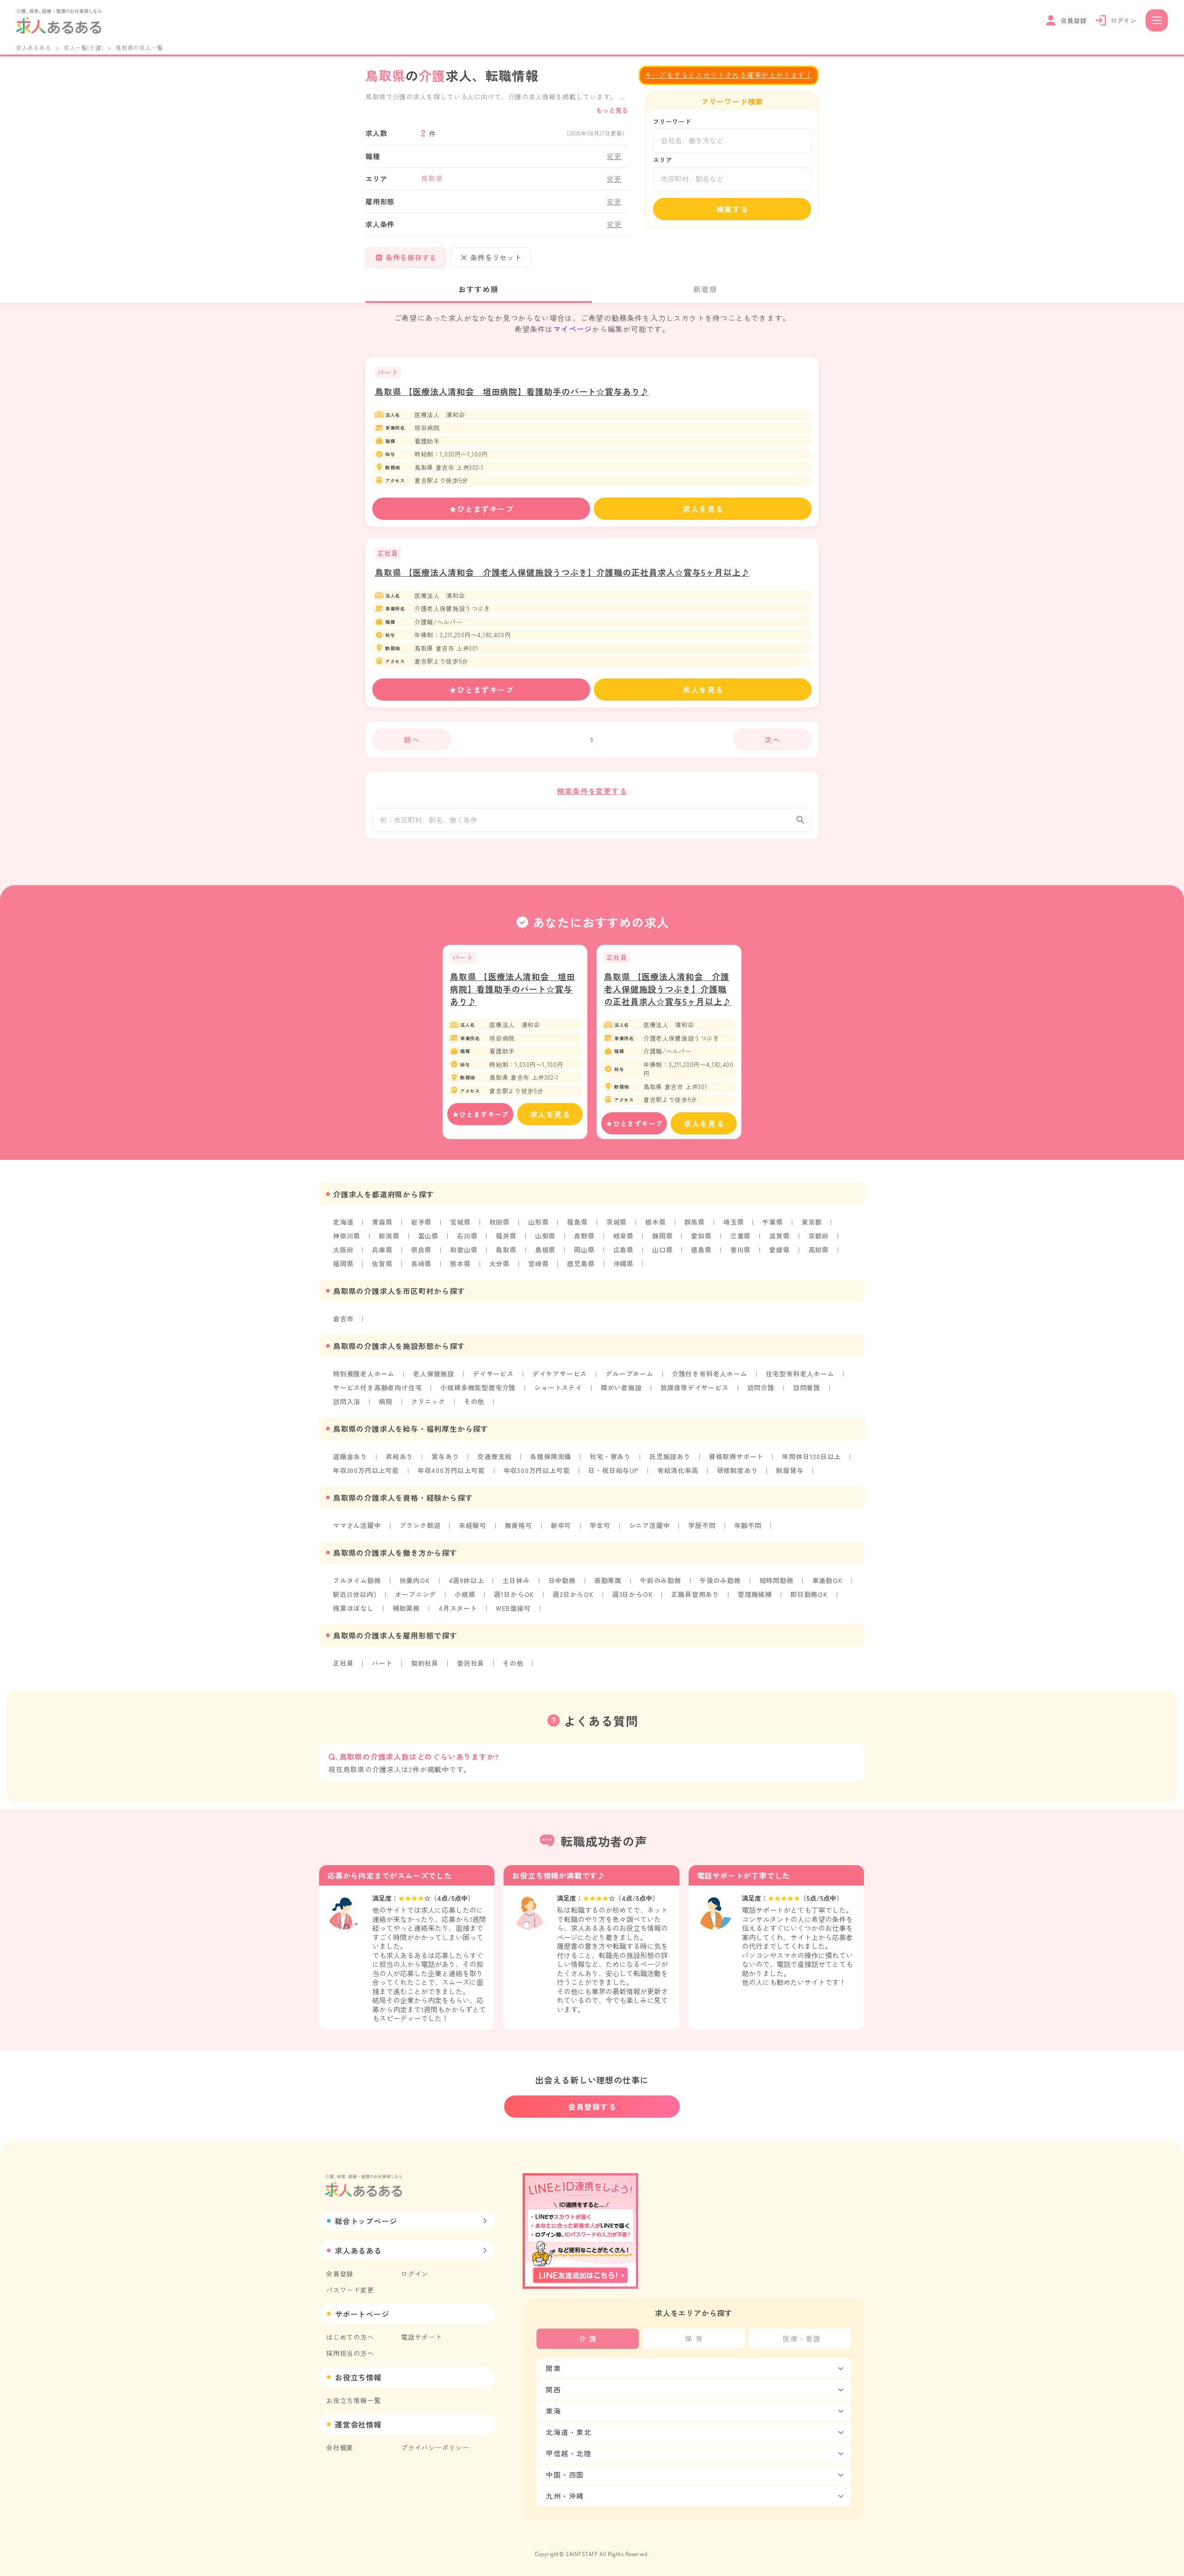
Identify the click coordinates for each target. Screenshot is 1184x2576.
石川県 (467, 1236)
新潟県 (389, 1236)
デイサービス (493, 1374)
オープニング (416, 1594)
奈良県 (421, 1250)
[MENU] (1157, 20)
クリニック (428, 1401)
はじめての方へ (350, 2337)
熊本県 (460, 1263)
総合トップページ (366, 2221)
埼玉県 (734, 1222)
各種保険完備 (551, 1456)
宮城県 (460, 1222)
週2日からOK (573, 1594)
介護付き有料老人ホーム (710, 1374)
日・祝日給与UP (613, 1470)
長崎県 (421, 1263)
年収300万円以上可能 (366, 1470)
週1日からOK (514, 1594)
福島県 (577, 1222)
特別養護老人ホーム (364, 1374)
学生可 (600, 1525)
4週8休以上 (466, 1580)
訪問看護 (807, 1387)
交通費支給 (494, 1456)
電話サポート (422, 2337)
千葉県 (772, 1222)
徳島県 (701, 1250)
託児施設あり (670, 1456)
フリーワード (672, 121)
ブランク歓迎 (420, 1525)
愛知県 (701, 1236)
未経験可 (472, 1525)
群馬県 (695, 1222)
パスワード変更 (350, 2290)
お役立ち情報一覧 (353, 2400)
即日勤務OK (809, 1594)
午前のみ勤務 (661, 1580)
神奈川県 (347, 1236)
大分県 (499, 1263)
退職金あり (350, 1456)
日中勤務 (562, 1580)
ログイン (415, 2274)
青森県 (382, 1222)
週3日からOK (633, 1594)
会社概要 (340, 2447)
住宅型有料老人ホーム (800, 1374)
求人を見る (703, 509)
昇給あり (399, 1456)
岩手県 (421, 1222)
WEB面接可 (513, 1608)
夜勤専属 (608, 1580)
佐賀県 (382, 1263)
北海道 (343, 1222)
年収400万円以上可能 (451, 1470)
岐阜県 (623, 1236)
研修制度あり (737, 1470)
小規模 (465, 1594)
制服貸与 (790, 1470)
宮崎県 (538, 1263)
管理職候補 (755, 1594)
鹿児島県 (581, 1263)
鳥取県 (506, 1250)
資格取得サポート (736, 1456)
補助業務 (406, 1608)
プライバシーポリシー (435, 2447)
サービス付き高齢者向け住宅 (377, 1387)
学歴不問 (702, 1525)
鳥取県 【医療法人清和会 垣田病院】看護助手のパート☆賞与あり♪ (512, 391)
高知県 (819, 1250)
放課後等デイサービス (695, 1387)
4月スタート (458, 1608)
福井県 (506, 1236)
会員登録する (592, 2107)
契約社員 (425, 1663)
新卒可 (561, 1525)
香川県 (740, 1250)
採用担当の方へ (350, 2353)
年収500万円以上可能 (537, 1470)
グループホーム (629, 1374)
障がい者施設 (621, 1387)
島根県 (545, 1250)
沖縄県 (623, 1263)
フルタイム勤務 (357, 1580)
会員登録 (340, 2274)
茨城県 (617, 1222)
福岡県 (343, 1263)
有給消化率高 (678, 1470)
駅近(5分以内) (355, 1594)
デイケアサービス (560, 1374)
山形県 (538, 1222)
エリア (663, 160)
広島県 (623, 1250)
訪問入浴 (347, 1401)
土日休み (516, 1580)
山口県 (662, 1250)
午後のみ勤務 (720, 1580)
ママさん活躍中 (357, 1525)
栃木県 (655, 1222)
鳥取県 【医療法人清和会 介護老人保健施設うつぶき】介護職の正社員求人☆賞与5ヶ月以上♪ (562, 572)
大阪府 (343, 1250)
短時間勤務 (777, 1580)
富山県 (428, 1236)
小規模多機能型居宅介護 (478, 1387)
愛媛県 (779, 1250)
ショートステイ (558, 1387)
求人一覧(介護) (83, 47)
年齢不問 (748, 1525)
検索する (733, 209)
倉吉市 (343, 1319)
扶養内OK (415, 1580)
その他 (474, 1401)
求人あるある (34, 47)
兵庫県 (382, 1250)
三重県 (740, 1236)
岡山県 (584, 1250)
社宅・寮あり (610, 1456)
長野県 (584, 1236)
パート (382, 1663)
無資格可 (519, 1525)
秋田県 (499, 1222)
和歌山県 (464, 1250)
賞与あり (445, 1456)
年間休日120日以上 (811, 1456)
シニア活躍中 (650, 1525)
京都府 (819, 1236)
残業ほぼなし (354, 1608)
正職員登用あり (695, 1594)
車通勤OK (827, 1580)
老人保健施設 (434, 1374)
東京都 (812, 1222)
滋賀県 (779, 1236)
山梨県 (545, 1236)
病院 (386, 1401)
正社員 (343, 1663)
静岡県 (662, 1236)
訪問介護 (761, 1387)
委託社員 (471, 1663)
